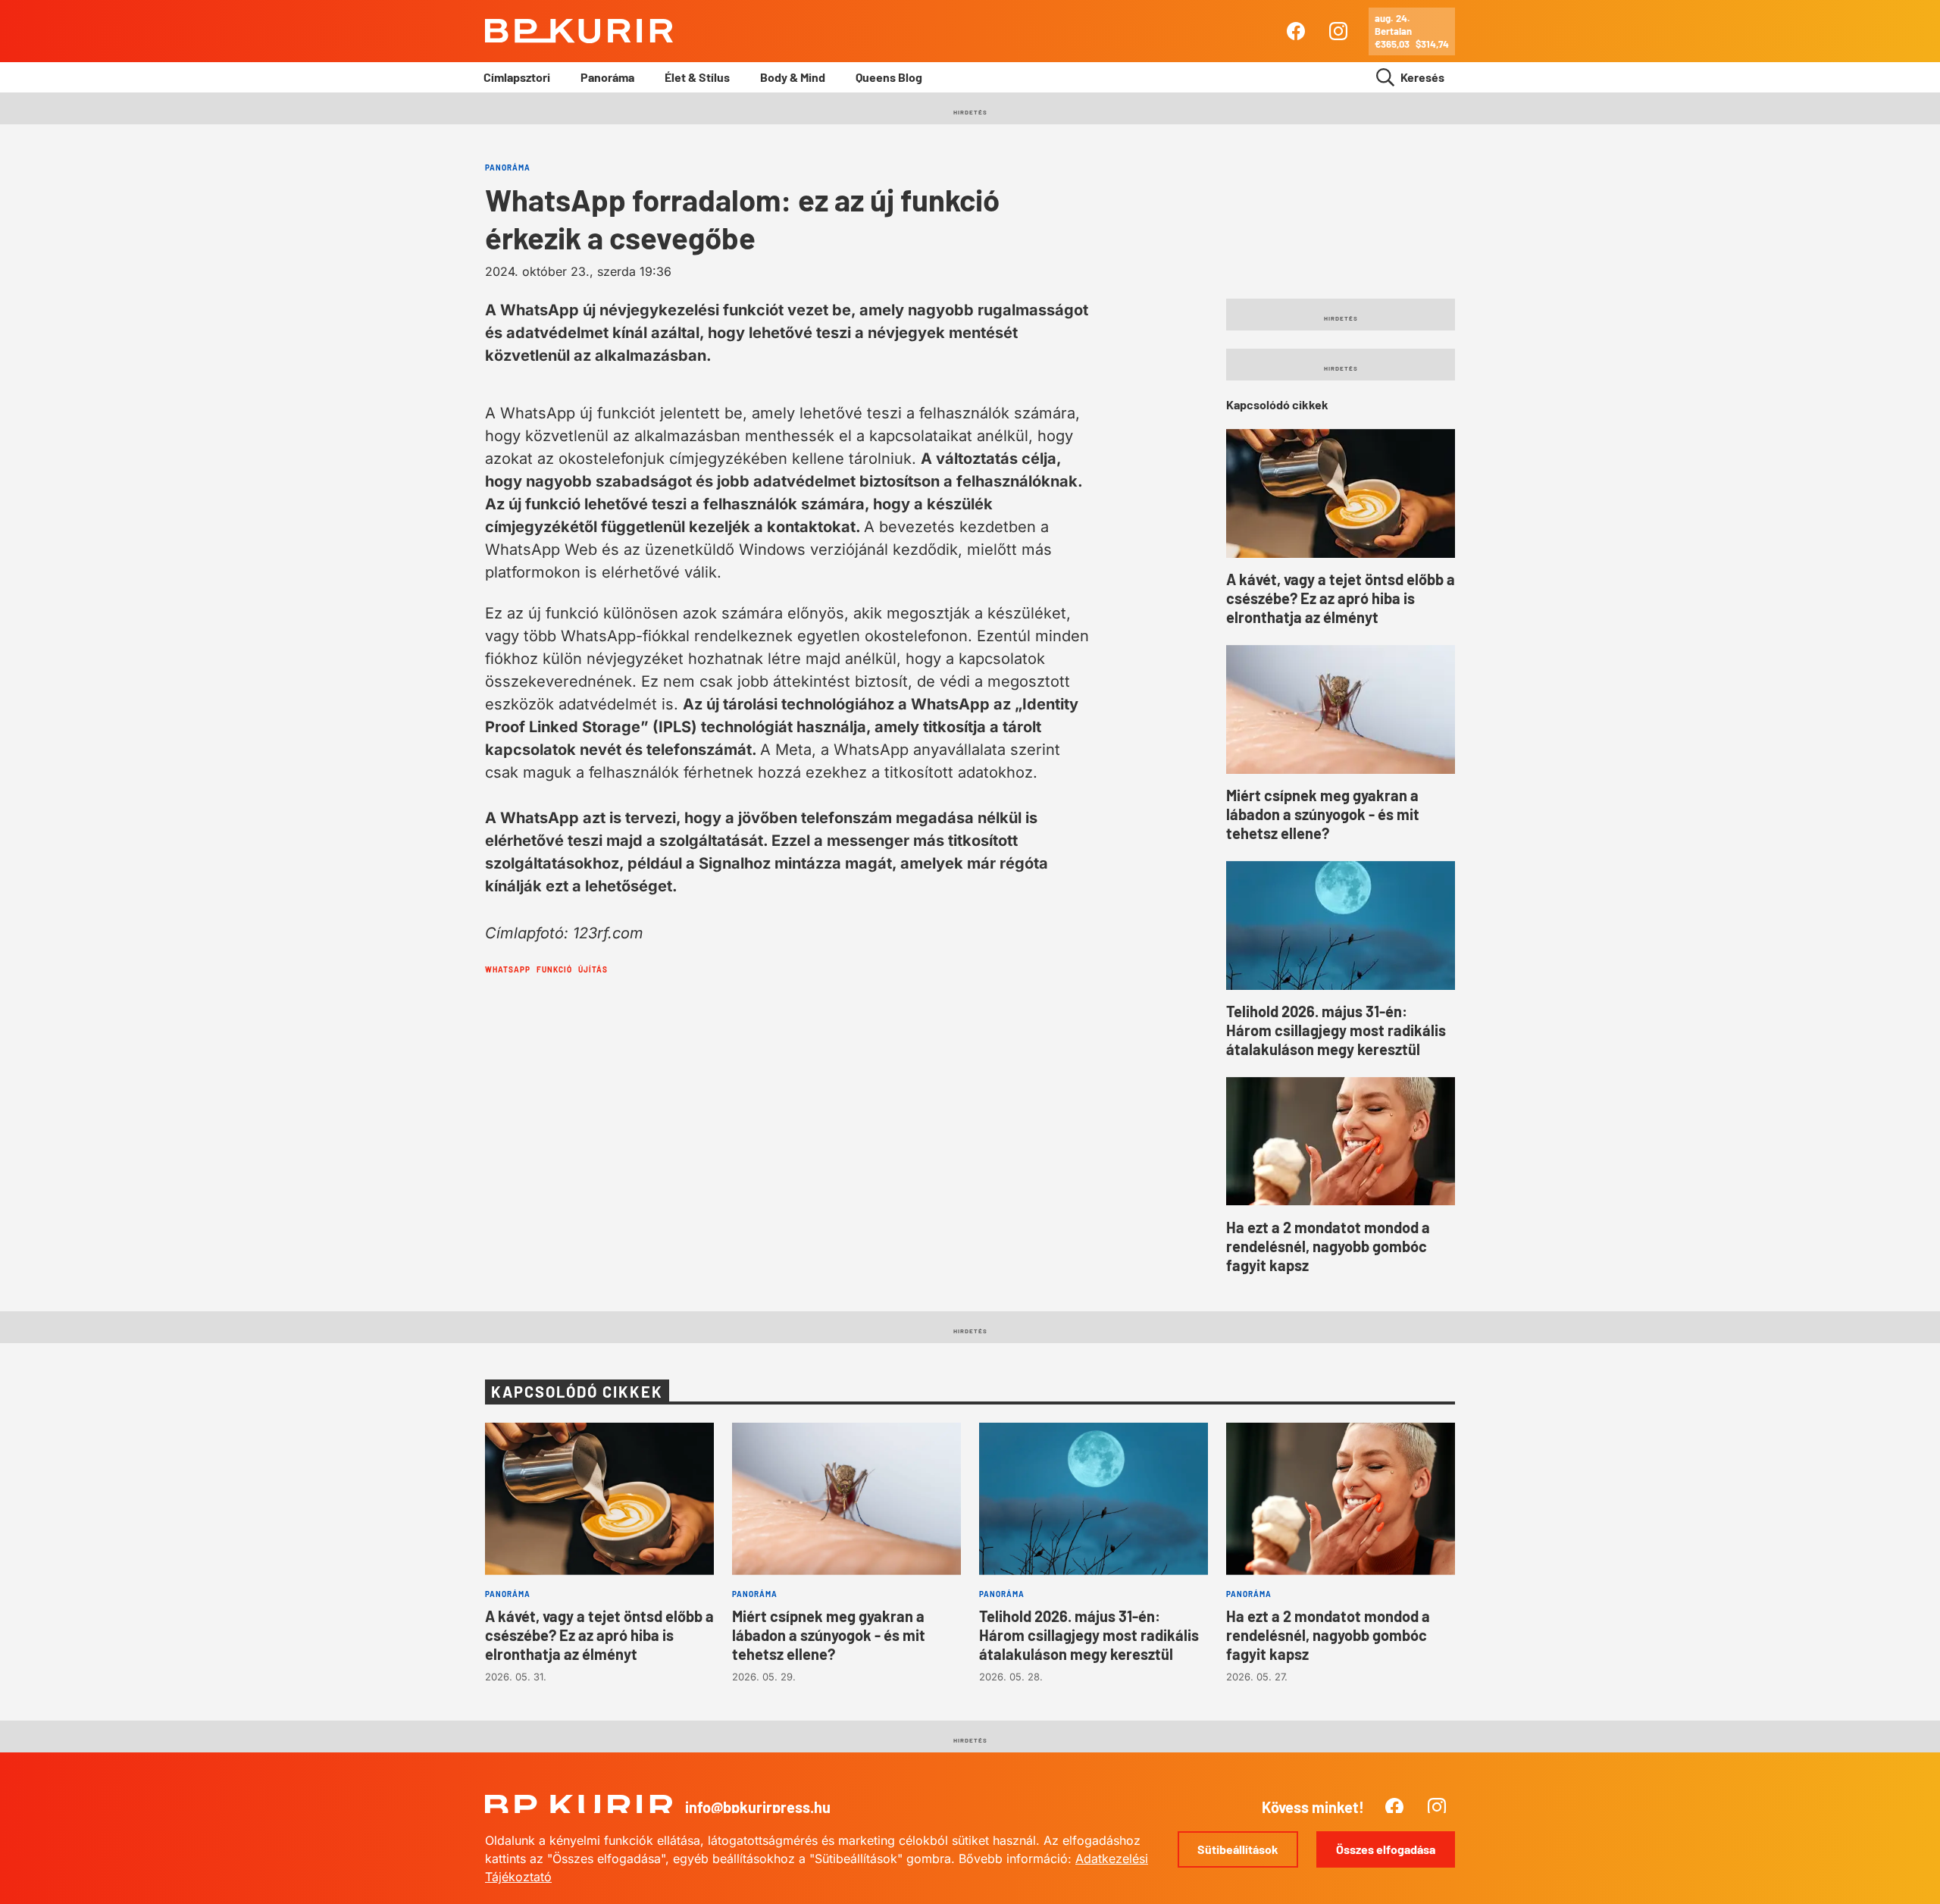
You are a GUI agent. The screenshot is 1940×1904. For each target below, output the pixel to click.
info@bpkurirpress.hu (758, 1807)
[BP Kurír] (579, 31)
